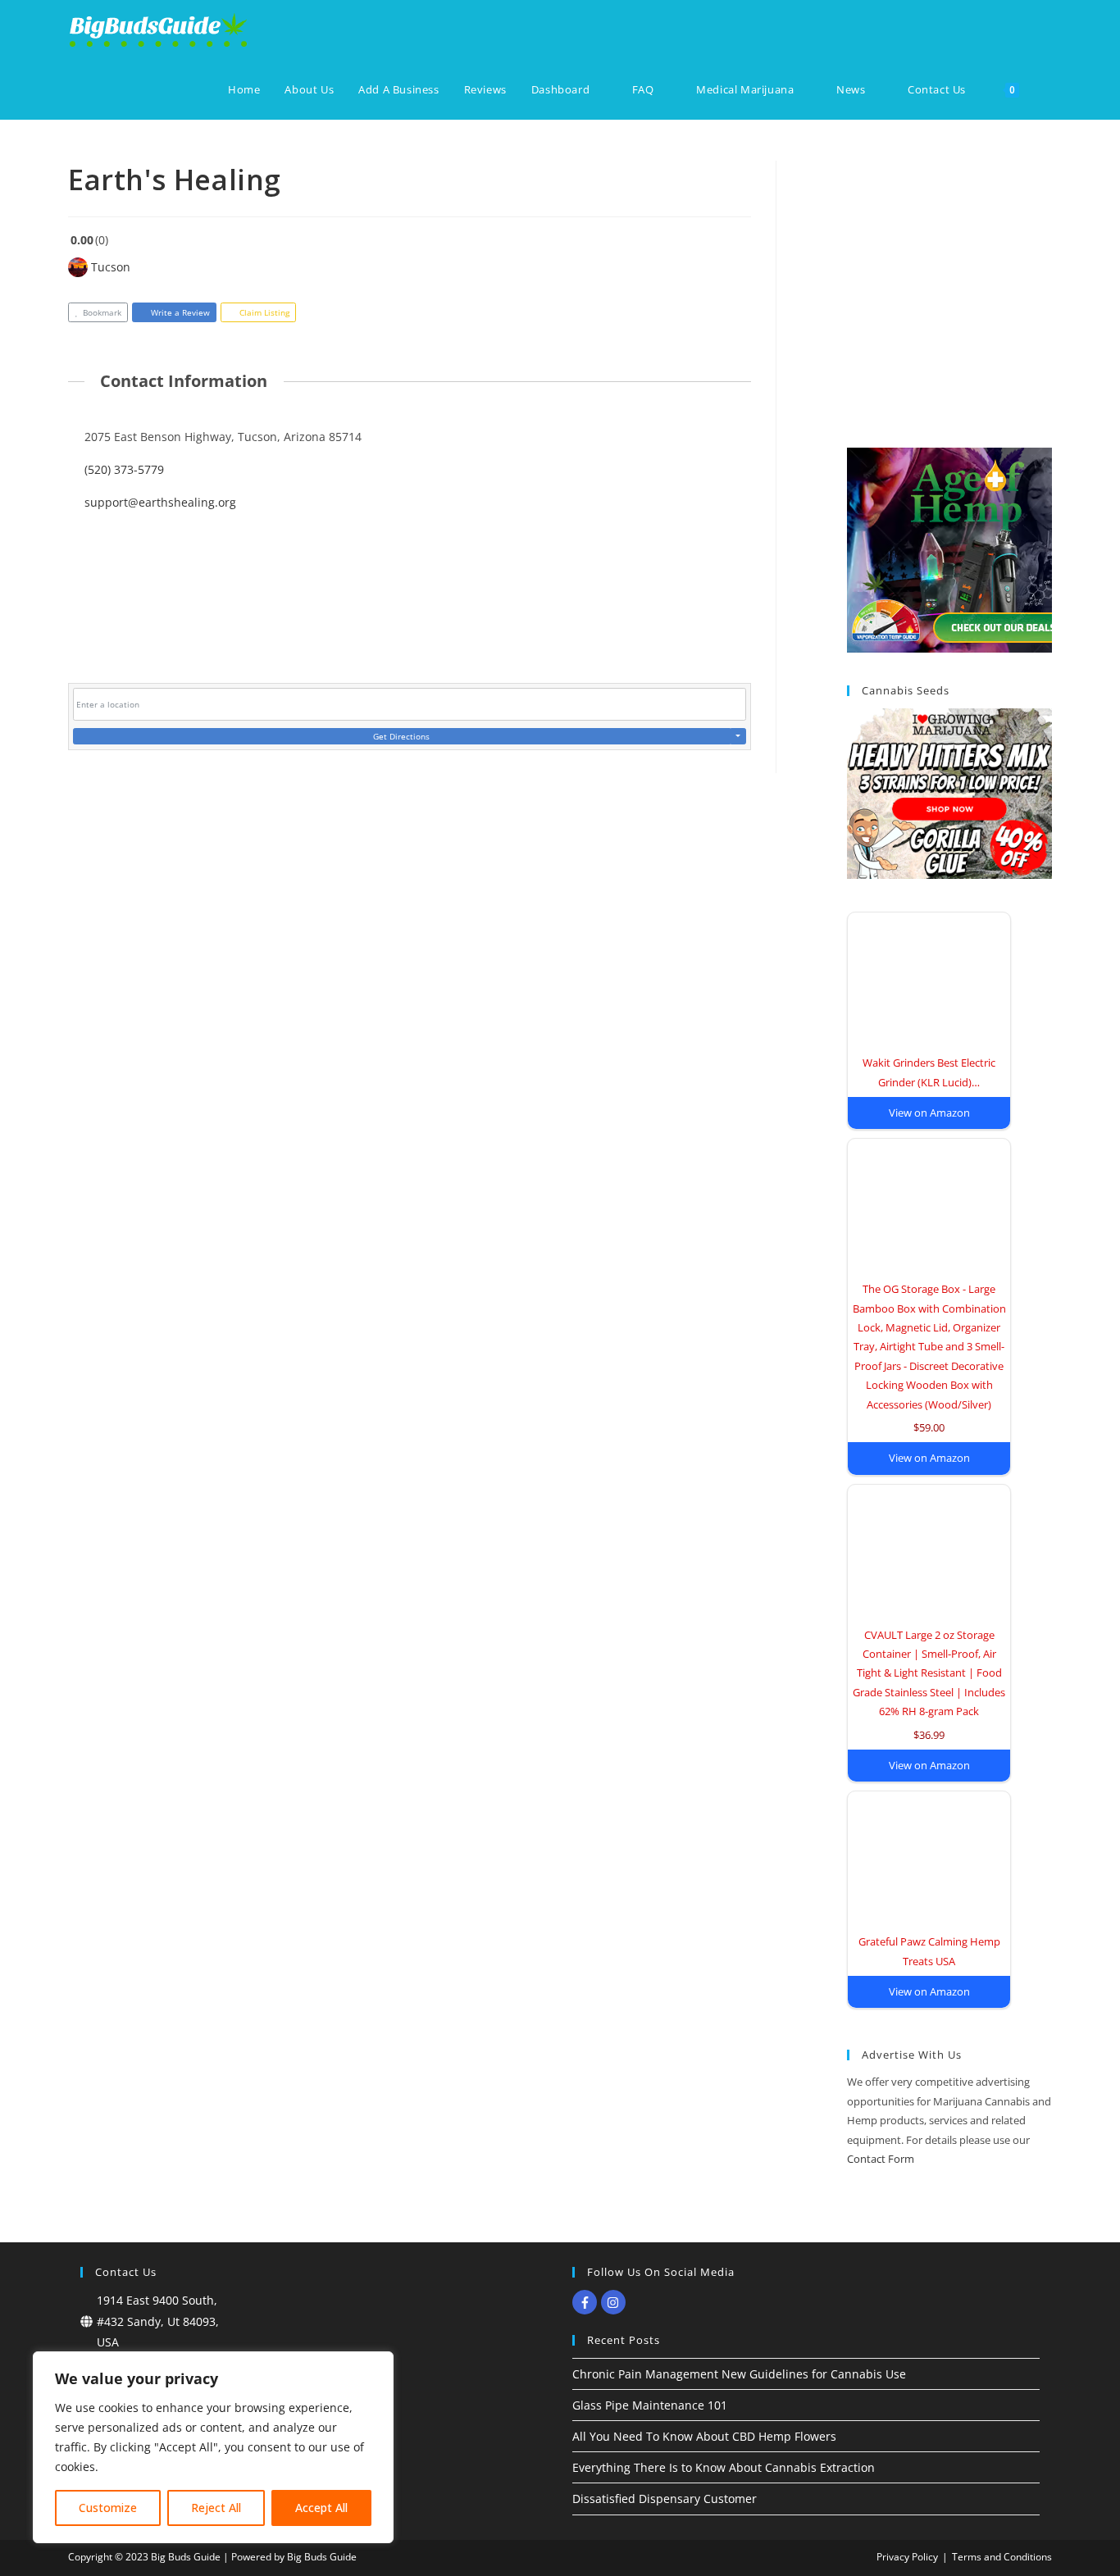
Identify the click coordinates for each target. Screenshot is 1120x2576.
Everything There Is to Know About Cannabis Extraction (724, 2467)
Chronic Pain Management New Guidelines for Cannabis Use (739, 2374)
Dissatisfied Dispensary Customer (665, 2499)
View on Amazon (929, 1113)
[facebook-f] (587, 2302)
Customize (108, 2508)
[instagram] (615, 2302)
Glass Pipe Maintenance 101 (650, 2405)
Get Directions (401, 736)
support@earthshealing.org (160, 502)
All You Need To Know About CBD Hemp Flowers (704, 2436)
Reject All (216, 2508)
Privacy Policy (907, 2557)
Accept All (321, 2508)
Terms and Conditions (1002, 2557)
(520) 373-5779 (124, 469)
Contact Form (881, 2159)
